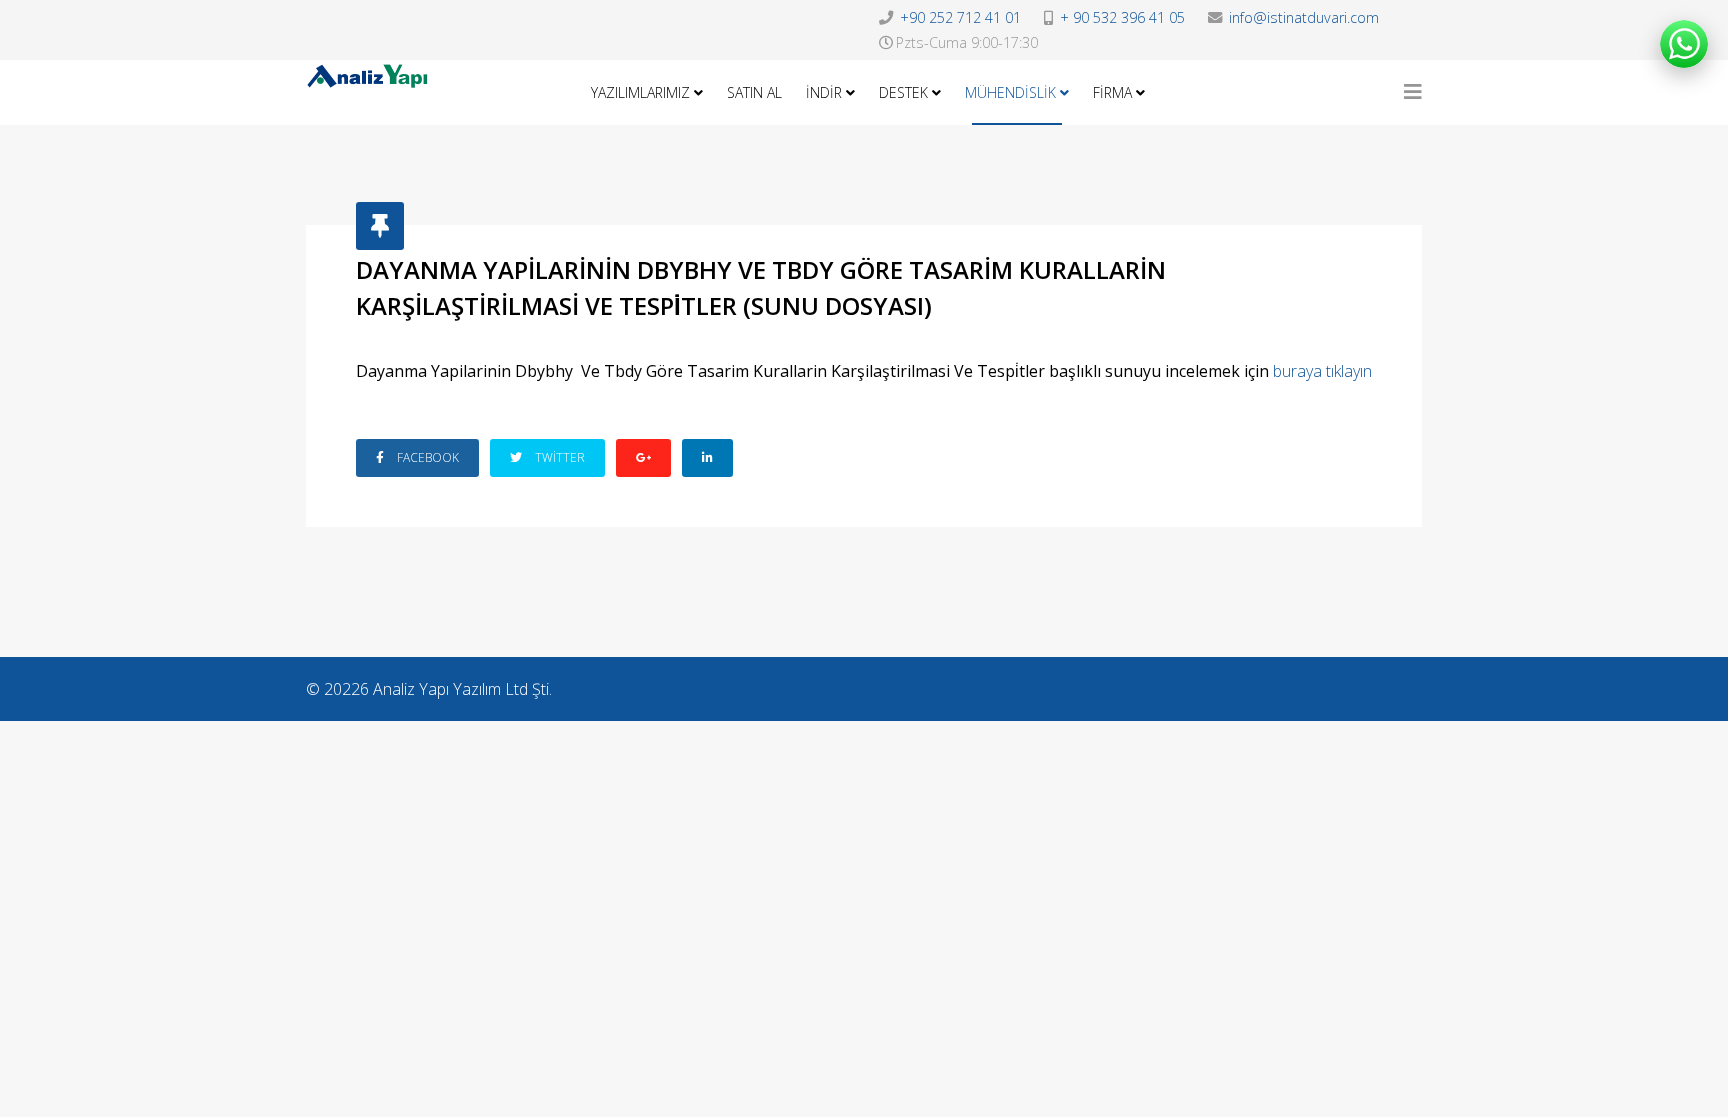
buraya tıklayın (1322, 371)
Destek (903, 92)
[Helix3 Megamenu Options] (1413, 92)
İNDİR (824, 92)
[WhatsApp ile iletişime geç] (1684, 44)
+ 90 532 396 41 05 (1122, 17)
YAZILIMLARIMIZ (640, 92)
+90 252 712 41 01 (960, 17)
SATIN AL (754, 92)
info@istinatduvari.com (1304, 17)
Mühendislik (1010, 92)
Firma (1112, 92)
